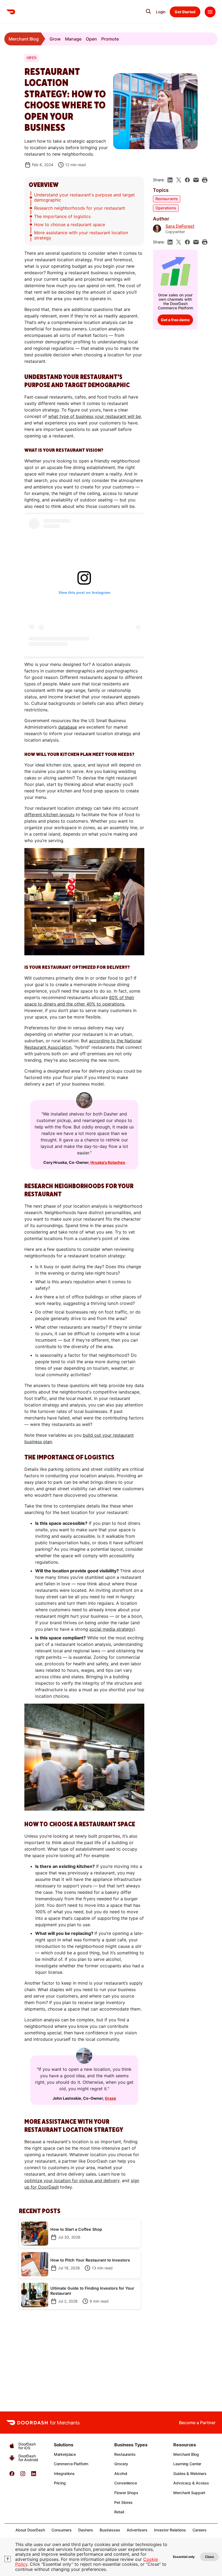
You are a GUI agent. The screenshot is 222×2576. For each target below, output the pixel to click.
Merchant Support (189, 2493)
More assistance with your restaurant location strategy (81, 235)
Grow (55, 39)
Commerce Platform (71, 2464)
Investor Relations (170, 2530)
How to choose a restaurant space (70, 225)
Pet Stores (123, 2502)
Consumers (62, 2530)
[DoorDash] (11, 12)
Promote (110, 39)
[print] (205, 180)
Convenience (125, 2483)
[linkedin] (170, 180)
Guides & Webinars (190, 2473)
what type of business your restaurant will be (94, 416)
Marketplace (65, 2454)
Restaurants (167, 199)
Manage (73, 39)
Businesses (110, 2530)
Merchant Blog (24, 39)
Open (91, 39)
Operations (166, 208)
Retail (119, 2512)
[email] (196, 180)
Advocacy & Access (191, 2483)
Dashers (86, 2530)
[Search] (148, 11)
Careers (200, 2530)
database (68, 727)
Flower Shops (126, 2493)
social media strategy (111, 1629)
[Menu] (210, 12)
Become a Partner (197, 2423)
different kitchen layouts (49, 815)
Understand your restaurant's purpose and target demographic (84, 197)
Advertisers (137, 2530)
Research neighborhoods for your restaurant (80, 208)
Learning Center (187, 2464)
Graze (110, 2098)
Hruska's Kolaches (108, 1162)
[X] (179, 180)
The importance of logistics (62, 216)
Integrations (64, 2473)
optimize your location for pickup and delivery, (72, 2180)
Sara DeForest (180, 226)
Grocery (121, 2464)
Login (161, 12)
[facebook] (187, 180)
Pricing (60, 2483)
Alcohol (121, 2473)
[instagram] (23, 2475)
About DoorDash (30, 2530)
